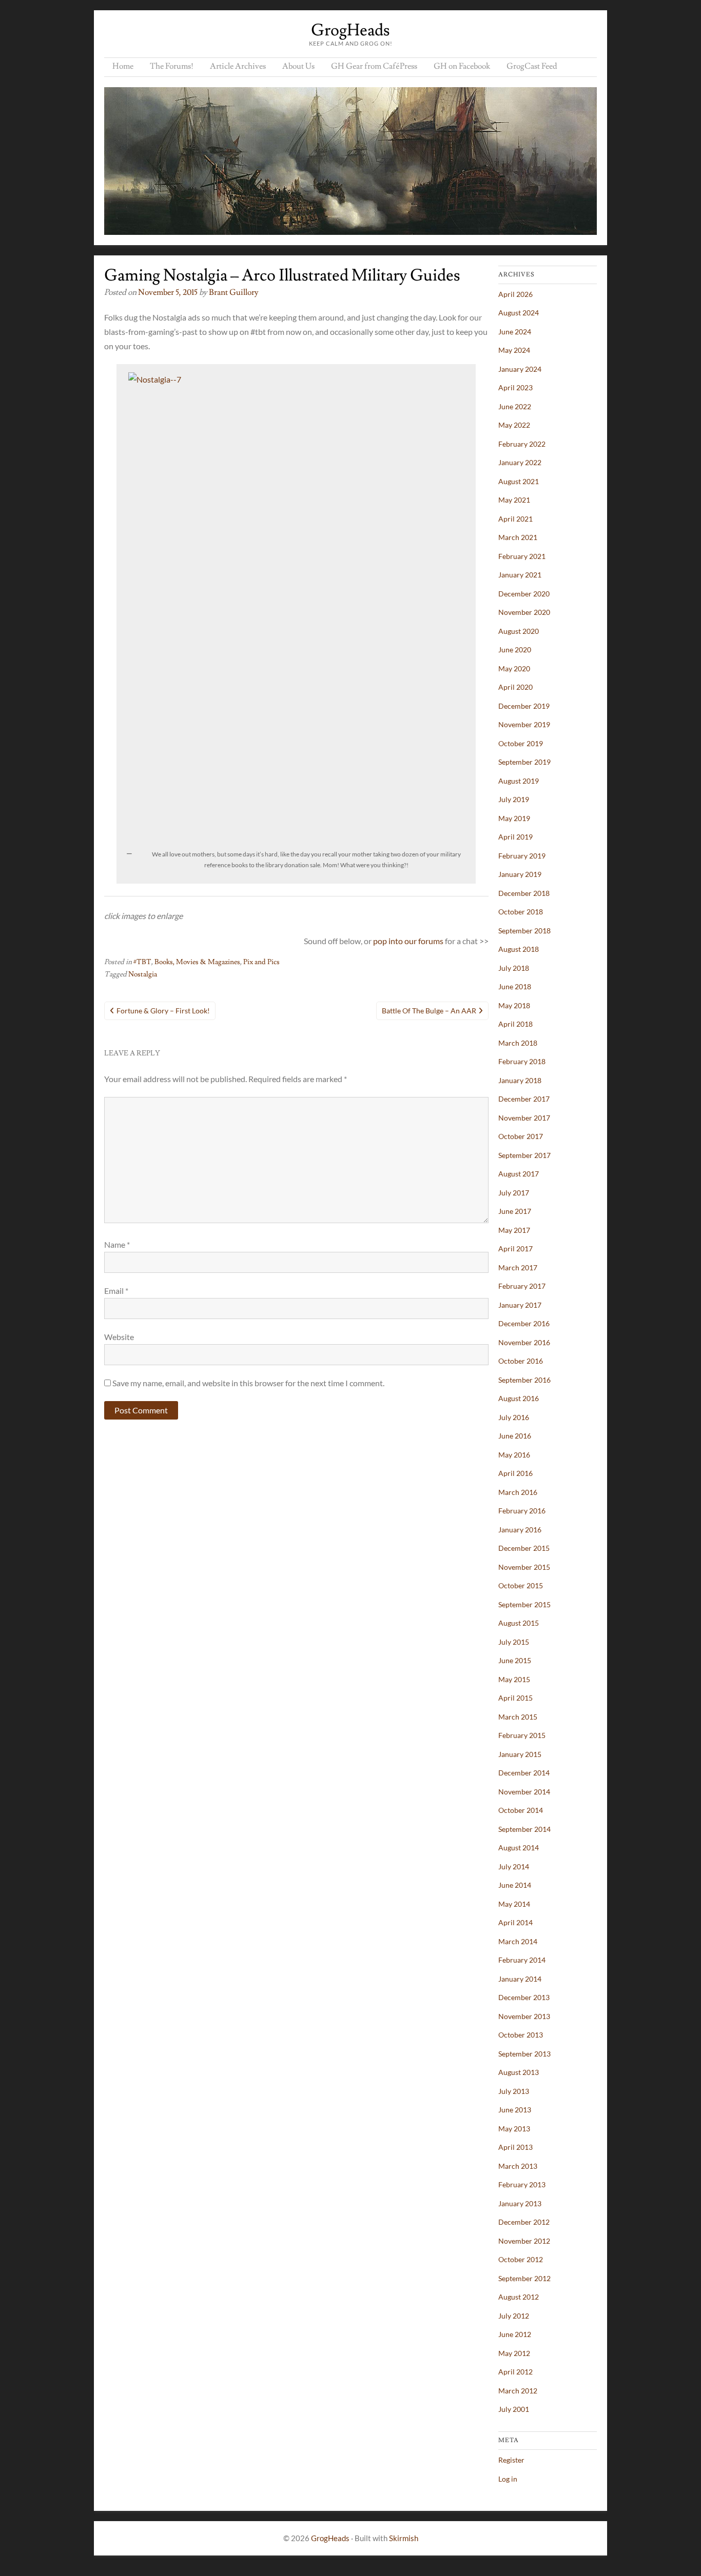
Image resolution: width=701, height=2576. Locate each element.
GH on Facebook (462, 66)
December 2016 (524, 1323)
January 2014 (520, 1979)
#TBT (142, 962)
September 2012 (524, 2278)
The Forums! (172, 66)
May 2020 (514, 668)
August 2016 (519, 1398)
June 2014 (515, 1885)
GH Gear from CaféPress (374, 66)
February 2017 (522, 1286)
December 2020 (524, 594)
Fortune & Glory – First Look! (163, 1011)
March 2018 (518, 1043)
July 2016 (514, 1417)
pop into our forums (408, 941)
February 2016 (522, 1511)
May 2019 (514, 818)
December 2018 (524, 893)
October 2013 (521, 2035)
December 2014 (524, 1773)
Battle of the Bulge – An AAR (429, 1011)
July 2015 (514, 1642)
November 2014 (524, 1792)
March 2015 (518, 1717)
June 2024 (515, 332)
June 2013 (515, 2110)
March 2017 (518, 1267)
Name (117, 1244)
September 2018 (524, 931)
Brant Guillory (234, 292)
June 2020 (515, 650)
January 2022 (520, 462)
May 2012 (514, 2353)
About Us (298, 66)
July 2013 (514, 2091)
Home (123, 66)
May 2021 (514, 500)
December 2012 (524, 2222)
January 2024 (520, 369)
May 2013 (514, 2129)
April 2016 (515, 1473)
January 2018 (520, 1080)
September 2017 (524, 1155)
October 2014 (521, 1810)
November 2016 (524, 1342)
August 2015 (519, 1623)
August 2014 (519, 1848)
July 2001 (514, 2409)
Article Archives (238, 66)
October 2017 (521, 1136)
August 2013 (519, 2072)
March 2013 (518, 2166)
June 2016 (515, 1436)
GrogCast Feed (532, 66)
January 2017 (520, 1305)
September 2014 (524, 1829)
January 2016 (520, 1530)
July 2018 (514, 968)
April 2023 (515, 387)
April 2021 (515, 519)
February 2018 (522, 1061)
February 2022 (522, 444)
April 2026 (515, 294)
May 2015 (514, 1679)
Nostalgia (143, 974)
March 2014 (518, 1941)
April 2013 (515, 2147)
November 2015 (524, 1567)
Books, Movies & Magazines (197, 962)
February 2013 (522, 2184)
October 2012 (521, 2259)
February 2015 (522, 1735)
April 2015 (515, 1698)
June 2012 (515, 2334)
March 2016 (518, 1492)
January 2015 (520, 1754)
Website (119, 1337)
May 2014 (514, 1904)
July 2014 (514, 1866)
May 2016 (514, 1455)
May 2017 (514, 1230)
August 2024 (519, 313)
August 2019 (519, 781)
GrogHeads (350, 30)
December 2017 (524, 1099)
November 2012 (524, 2241)
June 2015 (515, 1660)
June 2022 (515, 406)
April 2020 (515, 687)
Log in (508, 2479)
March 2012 (518, 2391)
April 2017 (515, 1249)
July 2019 (514, 799)
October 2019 (521, 743)
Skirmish (404, 2538)
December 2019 (524, 706)
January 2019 (520, 874)
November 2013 (524, 2016)
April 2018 (515, 1024)
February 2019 (522, 856)
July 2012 (514, 2316)
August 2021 (519, 481)
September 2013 (524, 2054)
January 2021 (520, 575)
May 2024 (514, 350)
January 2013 (520, 2203)
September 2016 (524, 1380)
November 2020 (524, 612)
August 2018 (519, 949)
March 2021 (518, 537)
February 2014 (522, 1960)
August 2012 (519, 2297)
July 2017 (514, 1193)
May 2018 (514, 1005)
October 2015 (521, 1585)
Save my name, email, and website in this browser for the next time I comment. (248, 1383)
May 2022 (514, 425)
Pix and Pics (261, 962)
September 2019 (524, 762)
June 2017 (515, 1211)
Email (116, 1291)
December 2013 (524, 1997)
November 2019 (524, 724)
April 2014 (515, 1922)
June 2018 (515, 986)
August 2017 (519, 1174)
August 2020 (519, 631)
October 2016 (521, 1361)
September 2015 (524, 1604)
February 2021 (522, 556)
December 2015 (524, 1548)
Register (511, 2460)
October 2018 (521, 912)
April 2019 (515, 837)
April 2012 (515, 2372)
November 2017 (524, 1118)
